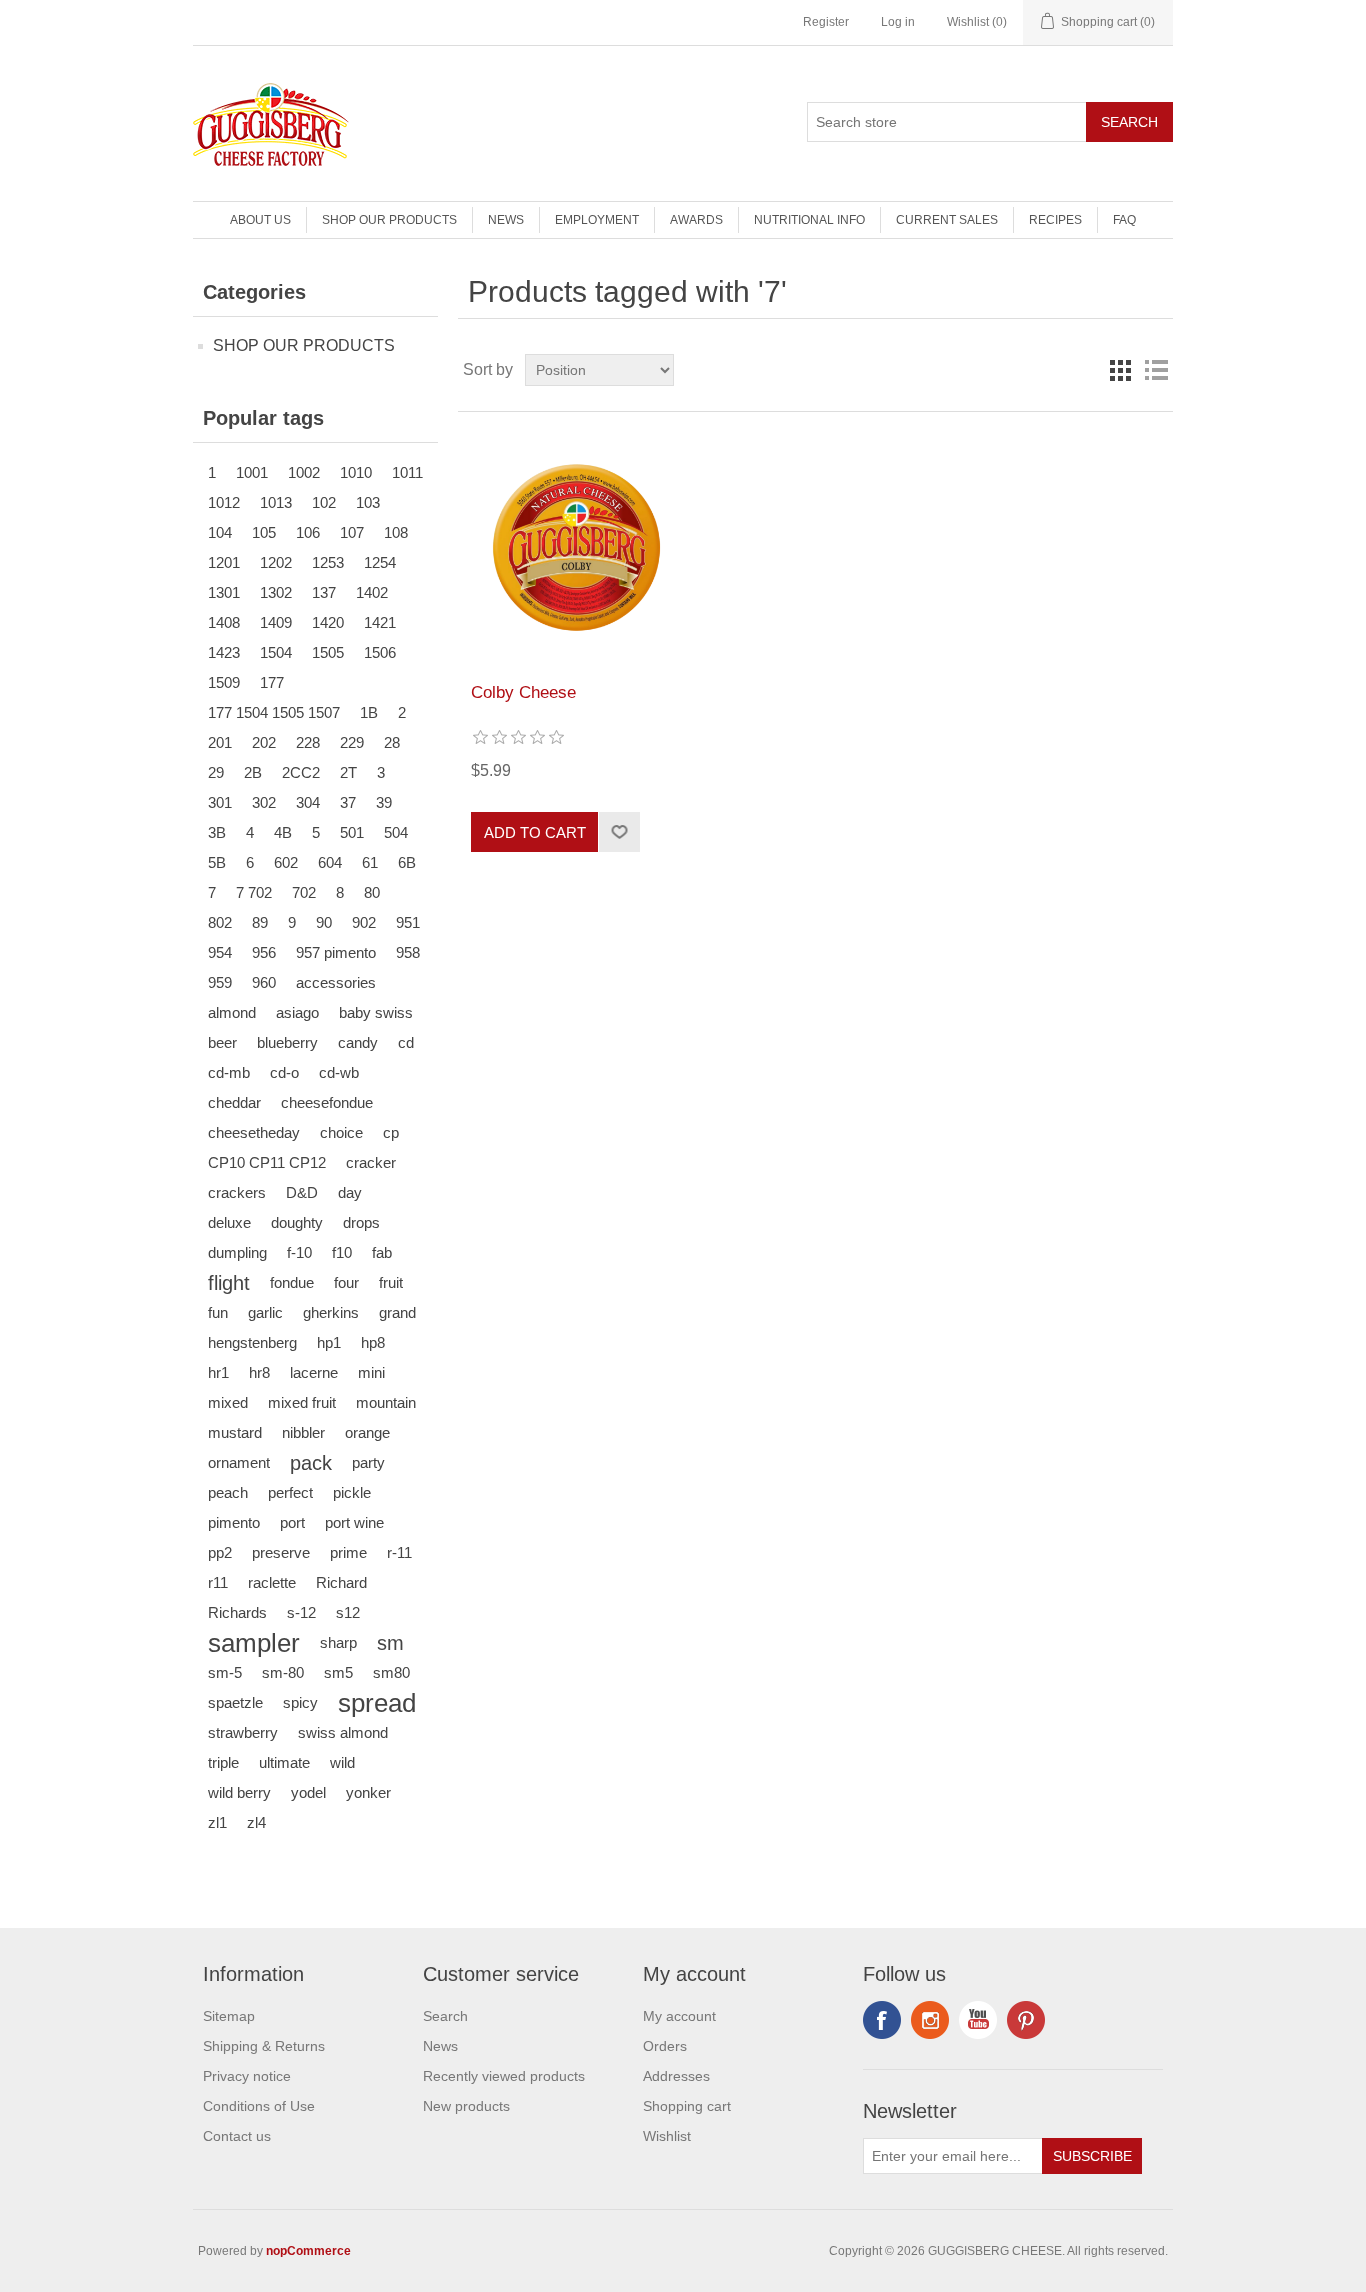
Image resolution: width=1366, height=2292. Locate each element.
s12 (348, 1612)
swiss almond (343, 1732)
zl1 (217, 1822)
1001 (252, 472)
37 (348, 802)
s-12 (301, 1612)
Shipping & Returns (264, 2046)
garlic (265, 1312)
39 (384, 802)
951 (408, 922)
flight (229, 1283)
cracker (371, 1162)
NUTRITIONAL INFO (809, 220)
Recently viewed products (504, 2076)
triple (223, 1762)
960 (264, 982)
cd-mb (229, 1072)
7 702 (254, 892)
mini (371, 1372)
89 (260, 922)
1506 (380, 652)
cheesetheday (254, 1132)
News (506, 220)
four (346, 1282)
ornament (239, 1462)
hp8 (373, 1342)
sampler (254, 1643)
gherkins (331, 1312)
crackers (237, 1192)
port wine (354, 1522)
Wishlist (667, 2136)
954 (220, 952)
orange (367, 1432)
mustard (235, 1432)
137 (324, 592)
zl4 (256, 1822)
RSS (930, 2020)
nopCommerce (308, 2251)
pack (311, 1463)
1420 (328, 622)
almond (232, 1012)
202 (264, 742)
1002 (304, 472)
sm (390, 1643)
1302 (276, 592)
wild (342, 1762)
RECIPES (1055, 220)
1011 (407, 472)
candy (358, 1042)
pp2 (220, 1552)
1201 (224, 562)
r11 (218, 1582)
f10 (342, 1252)
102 (324, 502)
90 (324, 922)
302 (264, 802)
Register (826, 22)
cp (391, 1132)
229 (352, 742)
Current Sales (947, 220)
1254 (380, 562)
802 (220, 922)
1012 (224, 502)
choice (341, 1132)
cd (406, 1042)
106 (308, 532)
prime (348, 1552)
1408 (224, 622)
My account (679, 2016)
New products (466, 2106)
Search (1129, 122)
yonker (368, 1792)
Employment (597, 220)
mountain (386, 1402)
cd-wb (339, 1072)
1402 (372, 592)
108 (396, 532)
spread (377, 1703)
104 (220, 532)
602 (286, 862)
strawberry (243, 1732)
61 (370, 862)
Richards (237, 1612)
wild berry (239, 1792)
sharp (338, 1642)
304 (308, 802)
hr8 (259, 1372)
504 (396, 832)
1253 (328, 562)
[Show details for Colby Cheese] (576, 547)
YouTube (978, 2020)
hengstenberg (252, 1342)
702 (304, 892)
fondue (292, 1282)
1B (369, 712)
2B (253, 772)
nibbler (303, 1432)
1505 (328, 652)
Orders (665, 2046)
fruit (391, 1282)
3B (217, 832)
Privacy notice (247, 2076)
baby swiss (376, 1012)
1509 (224, 682)
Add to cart (535, 832)
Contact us (237, 2136)
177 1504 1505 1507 (274, 712)
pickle (352, 1492)
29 (216, 772)
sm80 (391, 1672)
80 (372, 892)
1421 (380, 622)
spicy (300, 1702)
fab (382, 1252)
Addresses (676, 2076)
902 (364, 922)
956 (264, 952)
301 (220, 802)
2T (348, 772)
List (1156, 370)
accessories (336, 982)
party (368, 1462)
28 (392, 742)
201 (220, 742)
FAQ (1124, 220)
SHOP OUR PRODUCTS (389, 220)
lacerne (314, 1372)
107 (352, 532)
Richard (341, 1582)
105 (264, 532)
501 (352, 832)
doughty (297, 1222)
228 (308, 742)
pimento (234, 1522)
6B (407, 862)
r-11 (399, 1552)
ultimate (284, 1762)
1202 (276, 562)
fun (218, 1312)
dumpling (237, 1252)
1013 (276, 502)
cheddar (234, 1102)
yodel (308, 1792)
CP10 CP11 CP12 (267, 1162)
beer (222, 1042)
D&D (302, 1192)
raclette (272, 1582)
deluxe (229, 1222)
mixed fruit (302, 1402)
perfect (290, 1492)
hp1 (329, 1342)
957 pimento (336, 952)
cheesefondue (327, 1102)
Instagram (1026, 2020)
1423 (224, 652)
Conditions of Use (259, 2106)
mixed (228, 1402)
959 (220, 982)
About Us (260, 220)
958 (408, 952)
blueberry (287, 1042)
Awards (696, 220)
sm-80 (283, 1672)
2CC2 (301, 772)
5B (217, 862)
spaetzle (235, 1702)
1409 (276, 622)
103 (368, 502)
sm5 (338, 1672)
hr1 (218, 1372)
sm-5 (225, 1672)
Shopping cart (687, 2106)
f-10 (299, 1252)
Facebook (882, 2020)
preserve (281, 1552)
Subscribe (1092, 2156)
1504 (276, 652)
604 (330, 862)
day (350, 1192)
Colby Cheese (523, 692)
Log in (898, 22)
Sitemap (229, 2016)
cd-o (284, 1072)
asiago (297, 1012)
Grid (1120, 370)
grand (397, 1312)
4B (283, 832)
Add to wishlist (619, 832)
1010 (356, 472)
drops (361, 1222)
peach (228, 1492)
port (292, 1522)
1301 (224, 592)
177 (272, 682)
